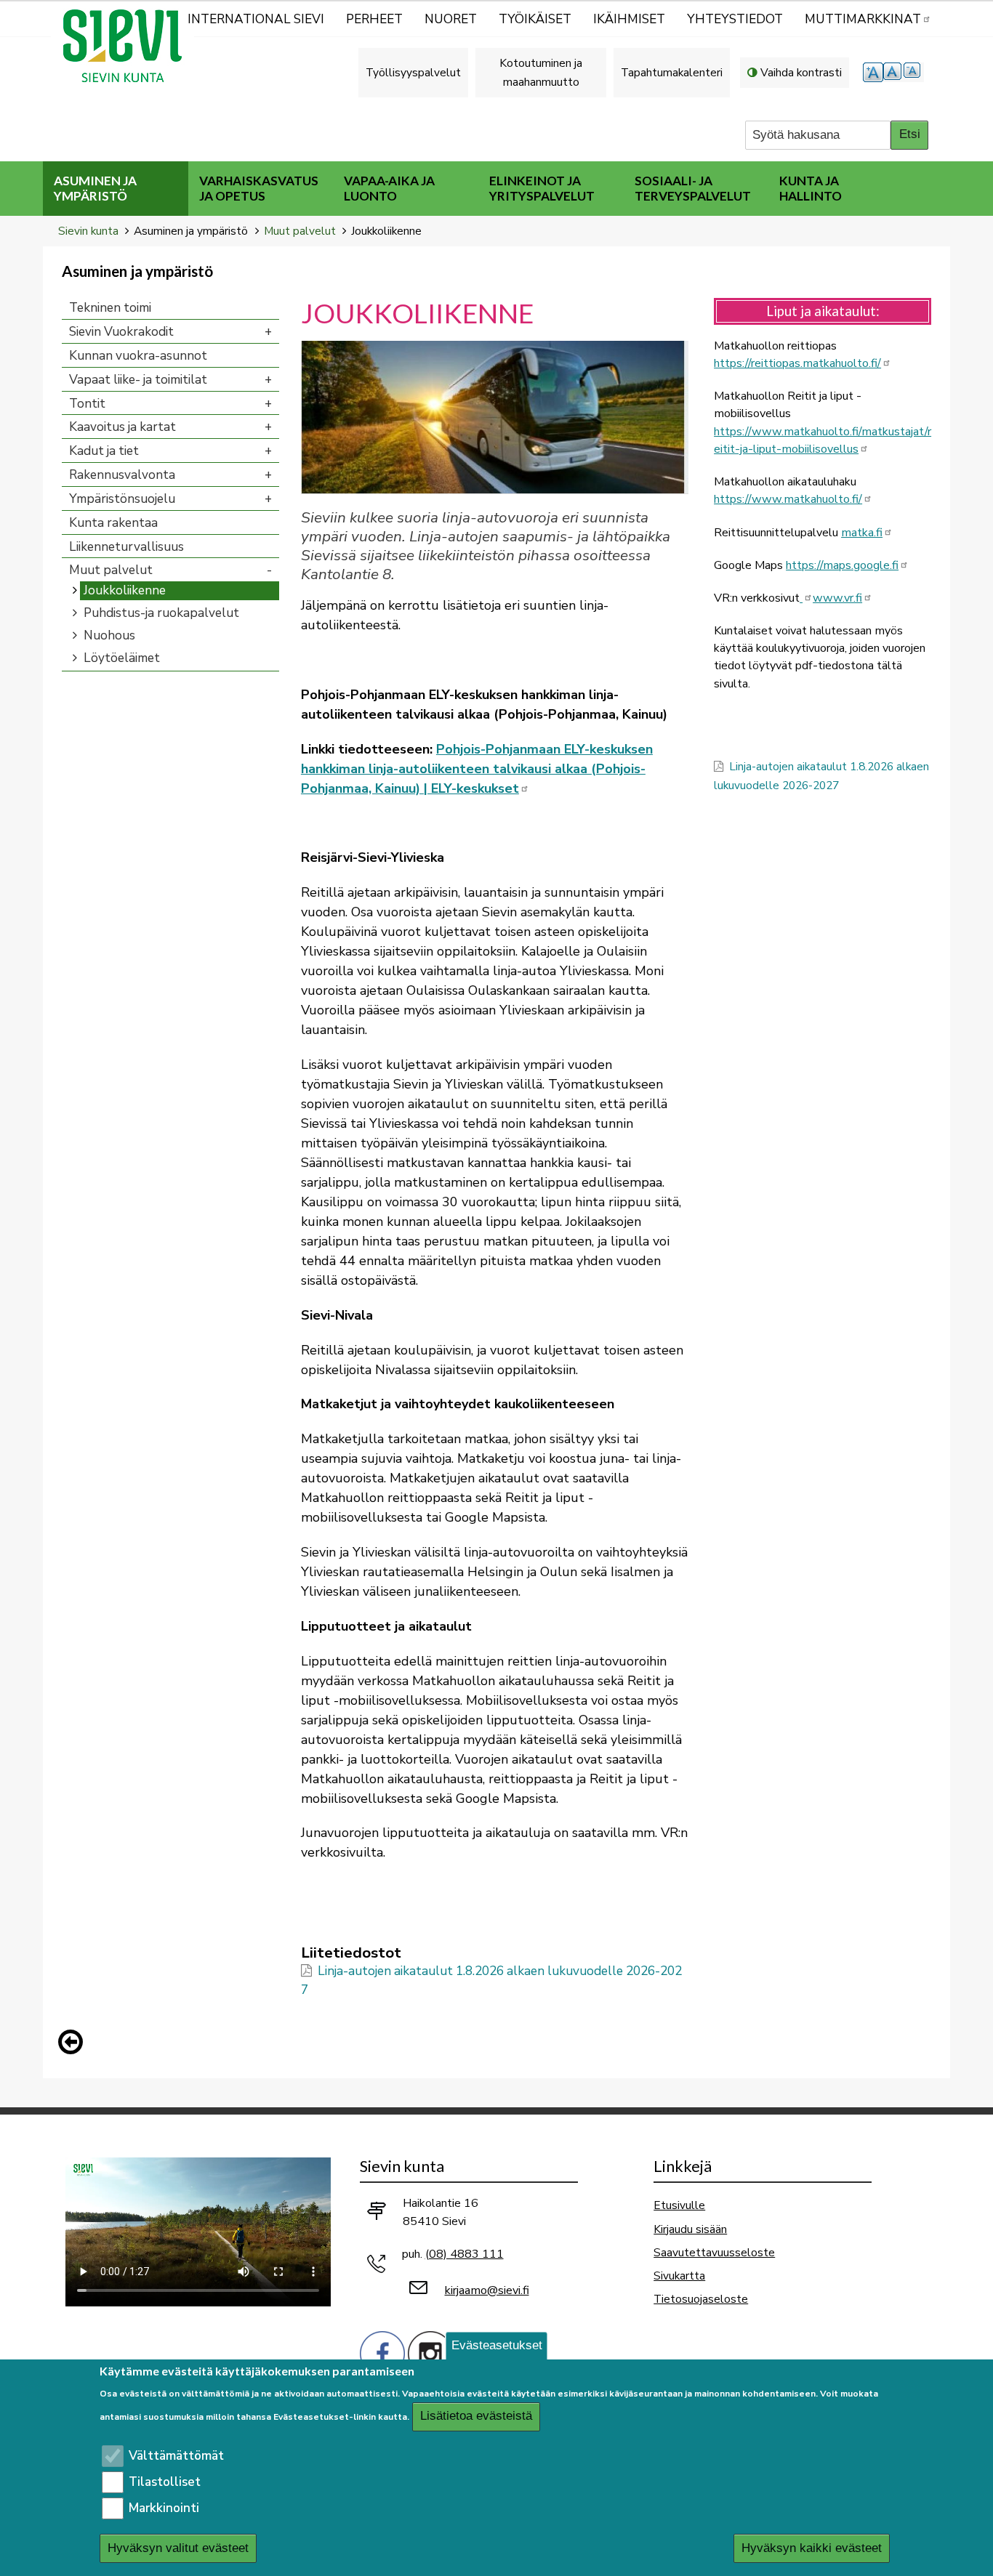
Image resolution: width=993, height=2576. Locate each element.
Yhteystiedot (735, 19)
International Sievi (256, 19)
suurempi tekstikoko (873, 72)
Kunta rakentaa (113, 523)
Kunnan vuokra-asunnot (138, 356)
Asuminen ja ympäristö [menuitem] (95, 188)
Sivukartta (679, 2276)
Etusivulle (679, 2205)
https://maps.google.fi (842, 565)
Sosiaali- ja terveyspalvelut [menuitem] (693, 188)
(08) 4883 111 (465, 2254)
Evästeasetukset (497, 2345)
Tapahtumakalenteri (672, 72)
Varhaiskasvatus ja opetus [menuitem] (259, 188)
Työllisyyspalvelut (413, 72)
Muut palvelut (300, 231)
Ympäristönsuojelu (122, 499)
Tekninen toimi (110, 308)
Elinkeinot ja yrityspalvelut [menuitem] (542, 188)
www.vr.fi (837, 598)
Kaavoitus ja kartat (122, 427)
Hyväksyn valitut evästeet (178, 2549)
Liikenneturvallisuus (126, 547)
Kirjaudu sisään (690, 2229)
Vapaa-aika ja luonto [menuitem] (389, 188)
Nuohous (109, 635)
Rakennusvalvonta (122, 475)
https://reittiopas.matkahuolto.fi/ (797, 363)
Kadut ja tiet (104, 451)
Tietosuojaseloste (701, 2299)
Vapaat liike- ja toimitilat (138, 380)
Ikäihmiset (629, 19)
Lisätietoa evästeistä (476, 2416)
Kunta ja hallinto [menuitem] (811, 188)
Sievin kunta (88, 231)
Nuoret (451, 19)
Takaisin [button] (74, 2045)
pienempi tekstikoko (914, 72)
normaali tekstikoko (893, 72)
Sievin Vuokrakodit (121, 332)
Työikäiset (535, 19)
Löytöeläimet (122, 658)
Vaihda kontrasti (801, 72)
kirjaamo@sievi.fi (487, 2290)
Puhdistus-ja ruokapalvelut (161, 613)
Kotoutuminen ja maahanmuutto (541, 72)
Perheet (374, 19)
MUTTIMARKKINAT (863, 19)
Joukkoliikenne (125, 590)
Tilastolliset (165, 2482)
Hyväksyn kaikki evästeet (812, 2549)
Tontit (87, 404)
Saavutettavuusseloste (714, 2252)
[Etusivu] (129, 46)
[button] (495, 416)
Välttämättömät (176, 2456)
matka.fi (862, 533)
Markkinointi (164, 2508)
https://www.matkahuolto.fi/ (788, 499)
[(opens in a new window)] (806, 598)
